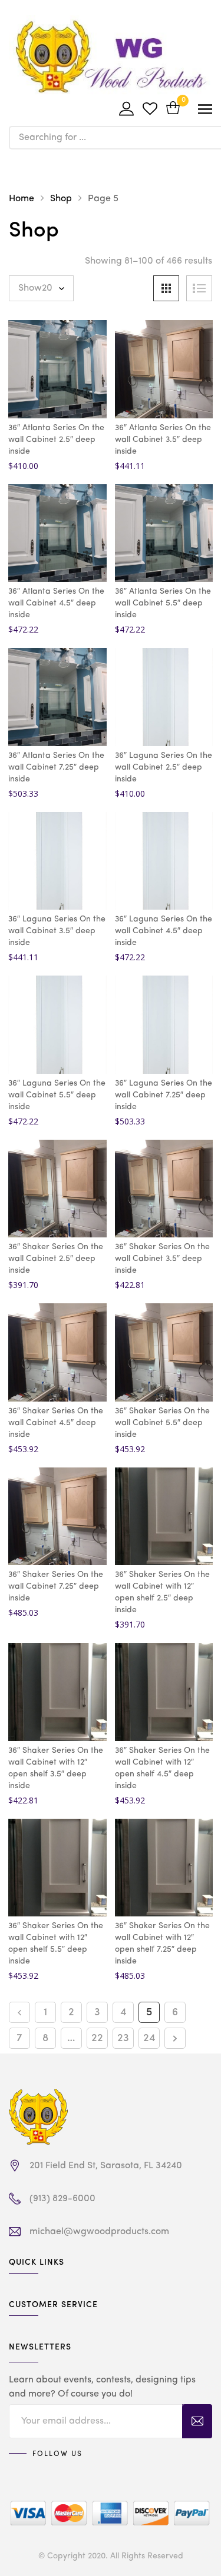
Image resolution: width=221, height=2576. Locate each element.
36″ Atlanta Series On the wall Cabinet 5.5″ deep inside (163, 603)
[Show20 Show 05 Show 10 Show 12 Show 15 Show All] (41, 288)
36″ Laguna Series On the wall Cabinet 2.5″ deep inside (164, 767)
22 (97, 2038)
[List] (199, 288)
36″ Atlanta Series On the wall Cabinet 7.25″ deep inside (56, 767)
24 (149, 2038)
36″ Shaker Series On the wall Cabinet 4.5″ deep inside (56, 1423)
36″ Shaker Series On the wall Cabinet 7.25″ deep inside (56, 1586)
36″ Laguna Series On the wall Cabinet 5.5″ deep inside (57, 1095)
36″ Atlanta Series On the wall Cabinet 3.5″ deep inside (163, 440)
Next (175, 2038)
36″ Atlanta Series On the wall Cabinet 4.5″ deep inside (56, 603)
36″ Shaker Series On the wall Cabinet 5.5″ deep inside (162, 1423)
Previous (19, 2012)
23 (123, 2038)
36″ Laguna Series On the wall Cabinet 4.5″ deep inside (164, 931)
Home (22, 199)
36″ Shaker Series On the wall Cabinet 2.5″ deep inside (56, 1259)
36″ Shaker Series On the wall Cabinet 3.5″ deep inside (162, 1259)
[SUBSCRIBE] (197, 2421)
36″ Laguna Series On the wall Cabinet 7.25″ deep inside (164, 1095)
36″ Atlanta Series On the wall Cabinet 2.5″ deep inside (56, 440)
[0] (173, 109)
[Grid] (166, 288)
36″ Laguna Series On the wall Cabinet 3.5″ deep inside (57, 931)
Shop (61, 199)
